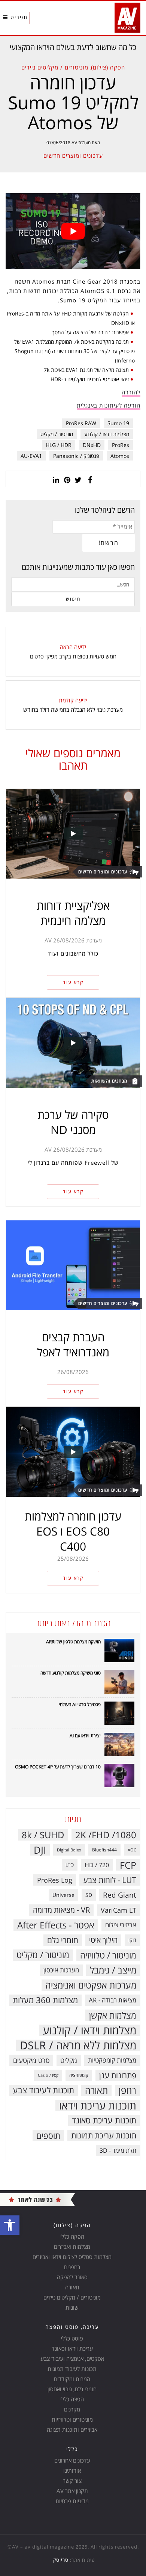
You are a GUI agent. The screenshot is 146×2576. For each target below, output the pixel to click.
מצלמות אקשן (113, 2015)
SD (89, 1895)
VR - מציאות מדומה (61, 1910)
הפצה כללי (72, 2399)
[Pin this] (67, 479)
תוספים (48, 2135)
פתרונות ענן (118, 2075)
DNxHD (92, 445)
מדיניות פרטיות (72, 2501)
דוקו (132, 1940)
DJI (40, 1850)
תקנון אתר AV (72, 2491)
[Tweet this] (79, 479)
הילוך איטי (103, 1940)
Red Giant (120, 1895)
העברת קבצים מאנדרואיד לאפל (73, 1345)
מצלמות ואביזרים (72, 2247)
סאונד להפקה (72, 2277)
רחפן (127, 2090)
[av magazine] (37, 2199)
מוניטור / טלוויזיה (108, 1955)
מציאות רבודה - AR (112, 2000)
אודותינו (72, 2470)
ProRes (121, 445)
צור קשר (72, 2481)
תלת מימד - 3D (118, 2150)
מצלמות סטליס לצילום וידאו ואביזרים (72, 2257)
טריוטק (61, 2560)
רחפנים (72, 2267)
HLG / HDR (59, 445)
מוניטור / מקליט (57, 434)
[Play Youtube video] (73, 231)
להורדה (131, 392)
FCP (128, 1865)
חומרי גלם (63, 1940)
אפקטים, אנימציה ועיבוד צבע (72, 2359)
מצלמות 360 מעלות (45, 2000)
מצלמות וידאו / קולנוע (107, 434)
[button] (10, 2225)
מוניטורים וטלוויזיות (72, 2419)
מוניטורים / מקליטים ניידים (55, 67)
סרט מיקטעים (31, 2060)
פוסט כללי (72, 2338)
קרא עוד (73, 982)
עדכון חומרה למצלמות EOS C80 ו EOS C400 (73, 1531)
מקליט (69, 2060)
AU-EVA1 (31, 456)
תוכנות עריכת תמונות (104, 2135)
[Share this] (90, 479)
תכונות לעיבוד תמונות (72, 2369)
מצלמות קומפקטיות (112, 2060)
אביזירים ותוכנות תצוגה (72, 2430)
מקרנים (72, 2409)
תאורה (96, 2090)
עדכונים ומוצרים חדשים (73, 156)
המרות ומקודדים (72, 2379)
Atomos (120, 456)
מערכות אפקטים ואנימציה (91, 1985)
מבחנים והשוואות (109, 1081)
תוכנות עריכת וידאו (98, 2105)
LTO (70, 1865)
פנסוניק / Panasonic (76, 456)
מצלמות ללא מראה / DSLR (78, 2045)
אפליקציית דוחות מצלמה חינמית (73, 913)
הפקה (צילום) (108, 67)
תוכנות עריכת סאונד (104, 2120)
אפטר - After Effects (56, 1925)
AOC (132, 1850)
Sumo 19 (118, 423)
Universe (63, 1895)
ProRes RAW (81, 423)
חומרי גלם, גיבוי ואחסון (72, 2389)
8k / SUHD (43, 1835)
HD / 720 (97, 1865)
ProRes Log (55, 1880)
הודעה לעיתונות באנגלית (109, 405)
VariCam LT (118, 1910)
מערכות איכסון (61, 1970)
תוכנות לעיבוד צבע (43, 2090)
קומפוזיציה (79, 2075)
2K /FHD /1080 (106, 1835)
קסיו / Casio (48, 2075)
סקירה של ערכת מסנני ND (73, 1122)
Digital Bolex (69, 1850)
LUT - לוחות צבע (110, 1880)
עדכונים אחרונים (72, 2460)
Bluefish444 (104, 1850)
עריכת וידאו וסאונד (72, 2348)
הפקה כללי (72, 2236)
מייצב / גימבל (113, 1970)
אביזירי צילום (121, 1925)
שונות (72, 2307)
